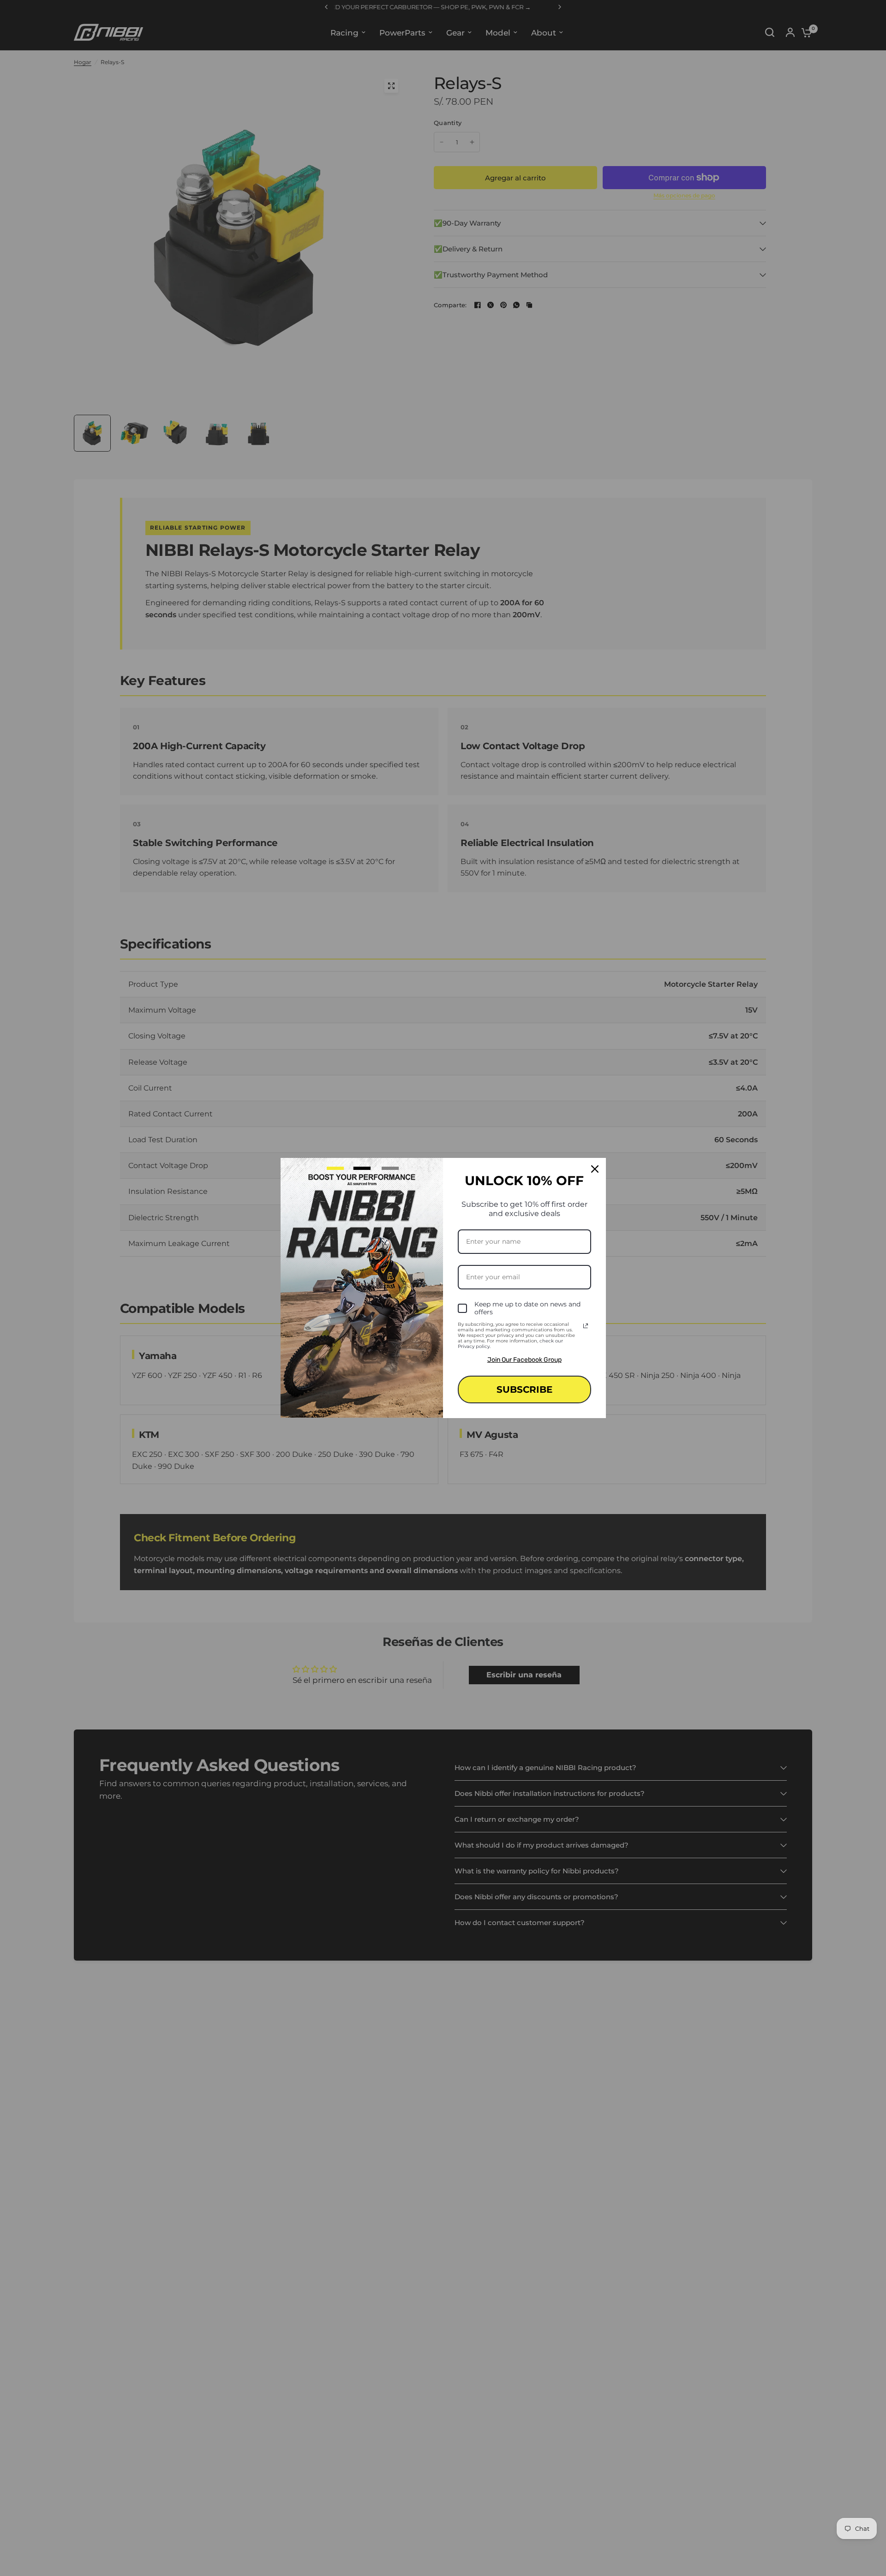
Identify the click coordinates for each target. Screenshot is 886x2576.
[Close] (595, 1169)
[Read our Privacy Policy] (586, 1326)
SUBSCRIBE (524, 1389)
